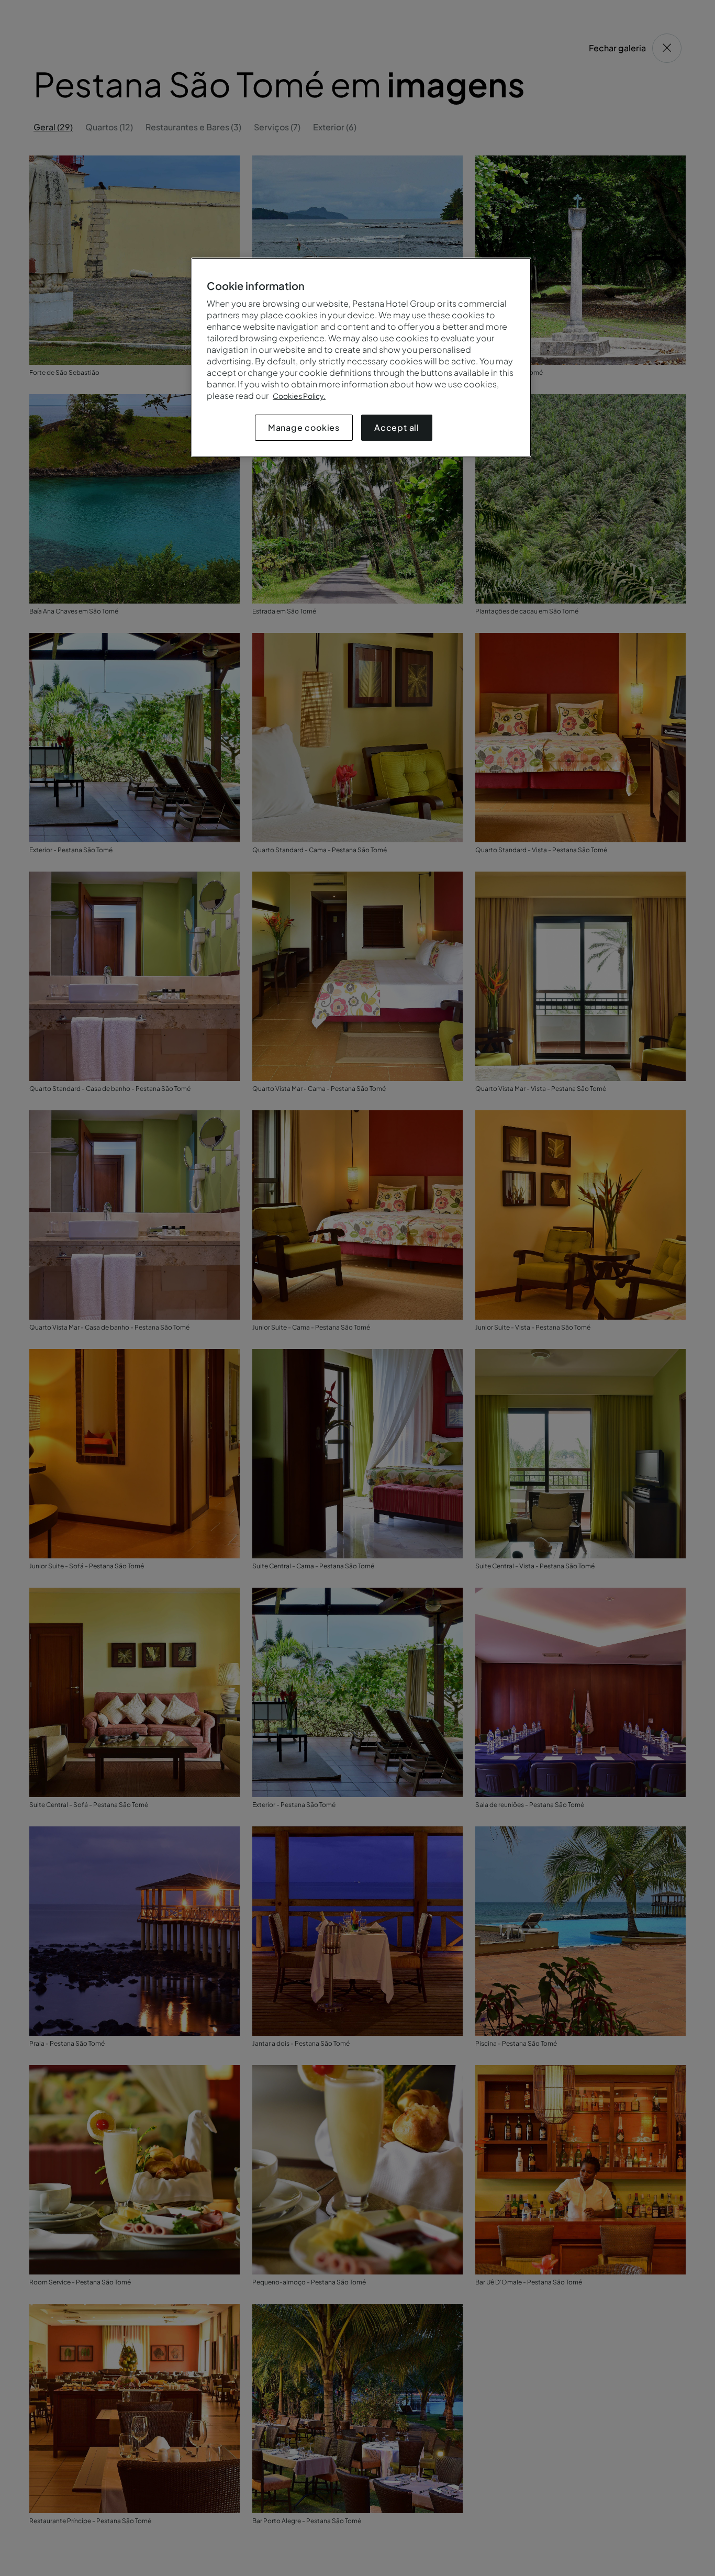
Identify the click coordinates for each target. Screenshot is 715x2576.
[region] (361, 357)
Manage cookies (304, 427)
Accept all (397, 427)
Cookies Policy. (299, 396)
